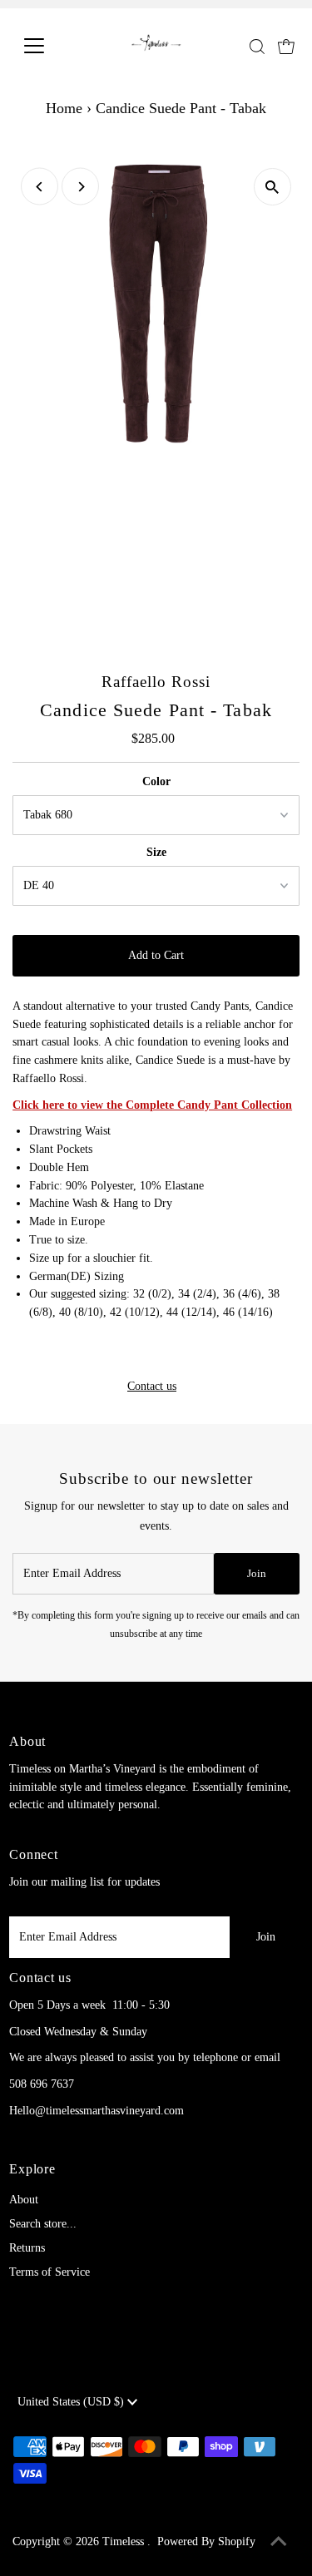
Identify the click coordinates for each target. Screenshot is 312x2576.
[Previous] (40, 187)
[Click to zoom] (272, 187)
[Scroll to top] (279, 2543)
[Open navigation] (47, 46)
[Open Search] (257, 47)
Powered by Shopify (206, 2541)
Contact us (152, 1387)
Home (64, 108)
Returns (27, 2248)
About (24, 2200)
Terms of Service (50, 2272)
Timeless (125, 2541)
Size (156, 852)
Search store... (43, 2224)
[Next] (80, 187)
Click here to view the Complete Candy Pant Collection (152, 1105)
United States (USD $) (72, 2402)
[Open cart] (286, 46)
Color (156, 781)
